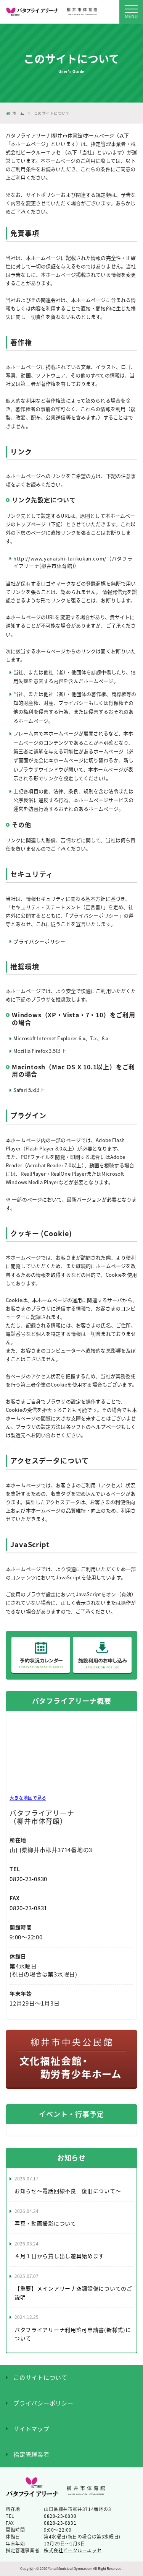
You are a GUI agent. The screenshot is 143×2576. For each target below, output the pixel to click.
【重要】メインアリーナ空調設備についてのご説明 (73, 2292)
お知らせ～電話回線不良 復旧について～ (68, 2191)
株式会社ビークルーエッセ (73, 2550)
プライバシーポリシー (39, 941)
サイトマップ (31, 2429)
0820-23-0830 (28, 1879)
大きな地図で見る (28, 1798)
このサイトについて (40, 2377)
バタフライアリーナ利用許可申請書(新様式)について (73, 2334)
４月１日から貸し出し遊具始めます (59, 2256)
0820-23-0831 (28, 1908)
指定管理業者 (31, 2454)
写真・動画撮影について (45, 2223)
